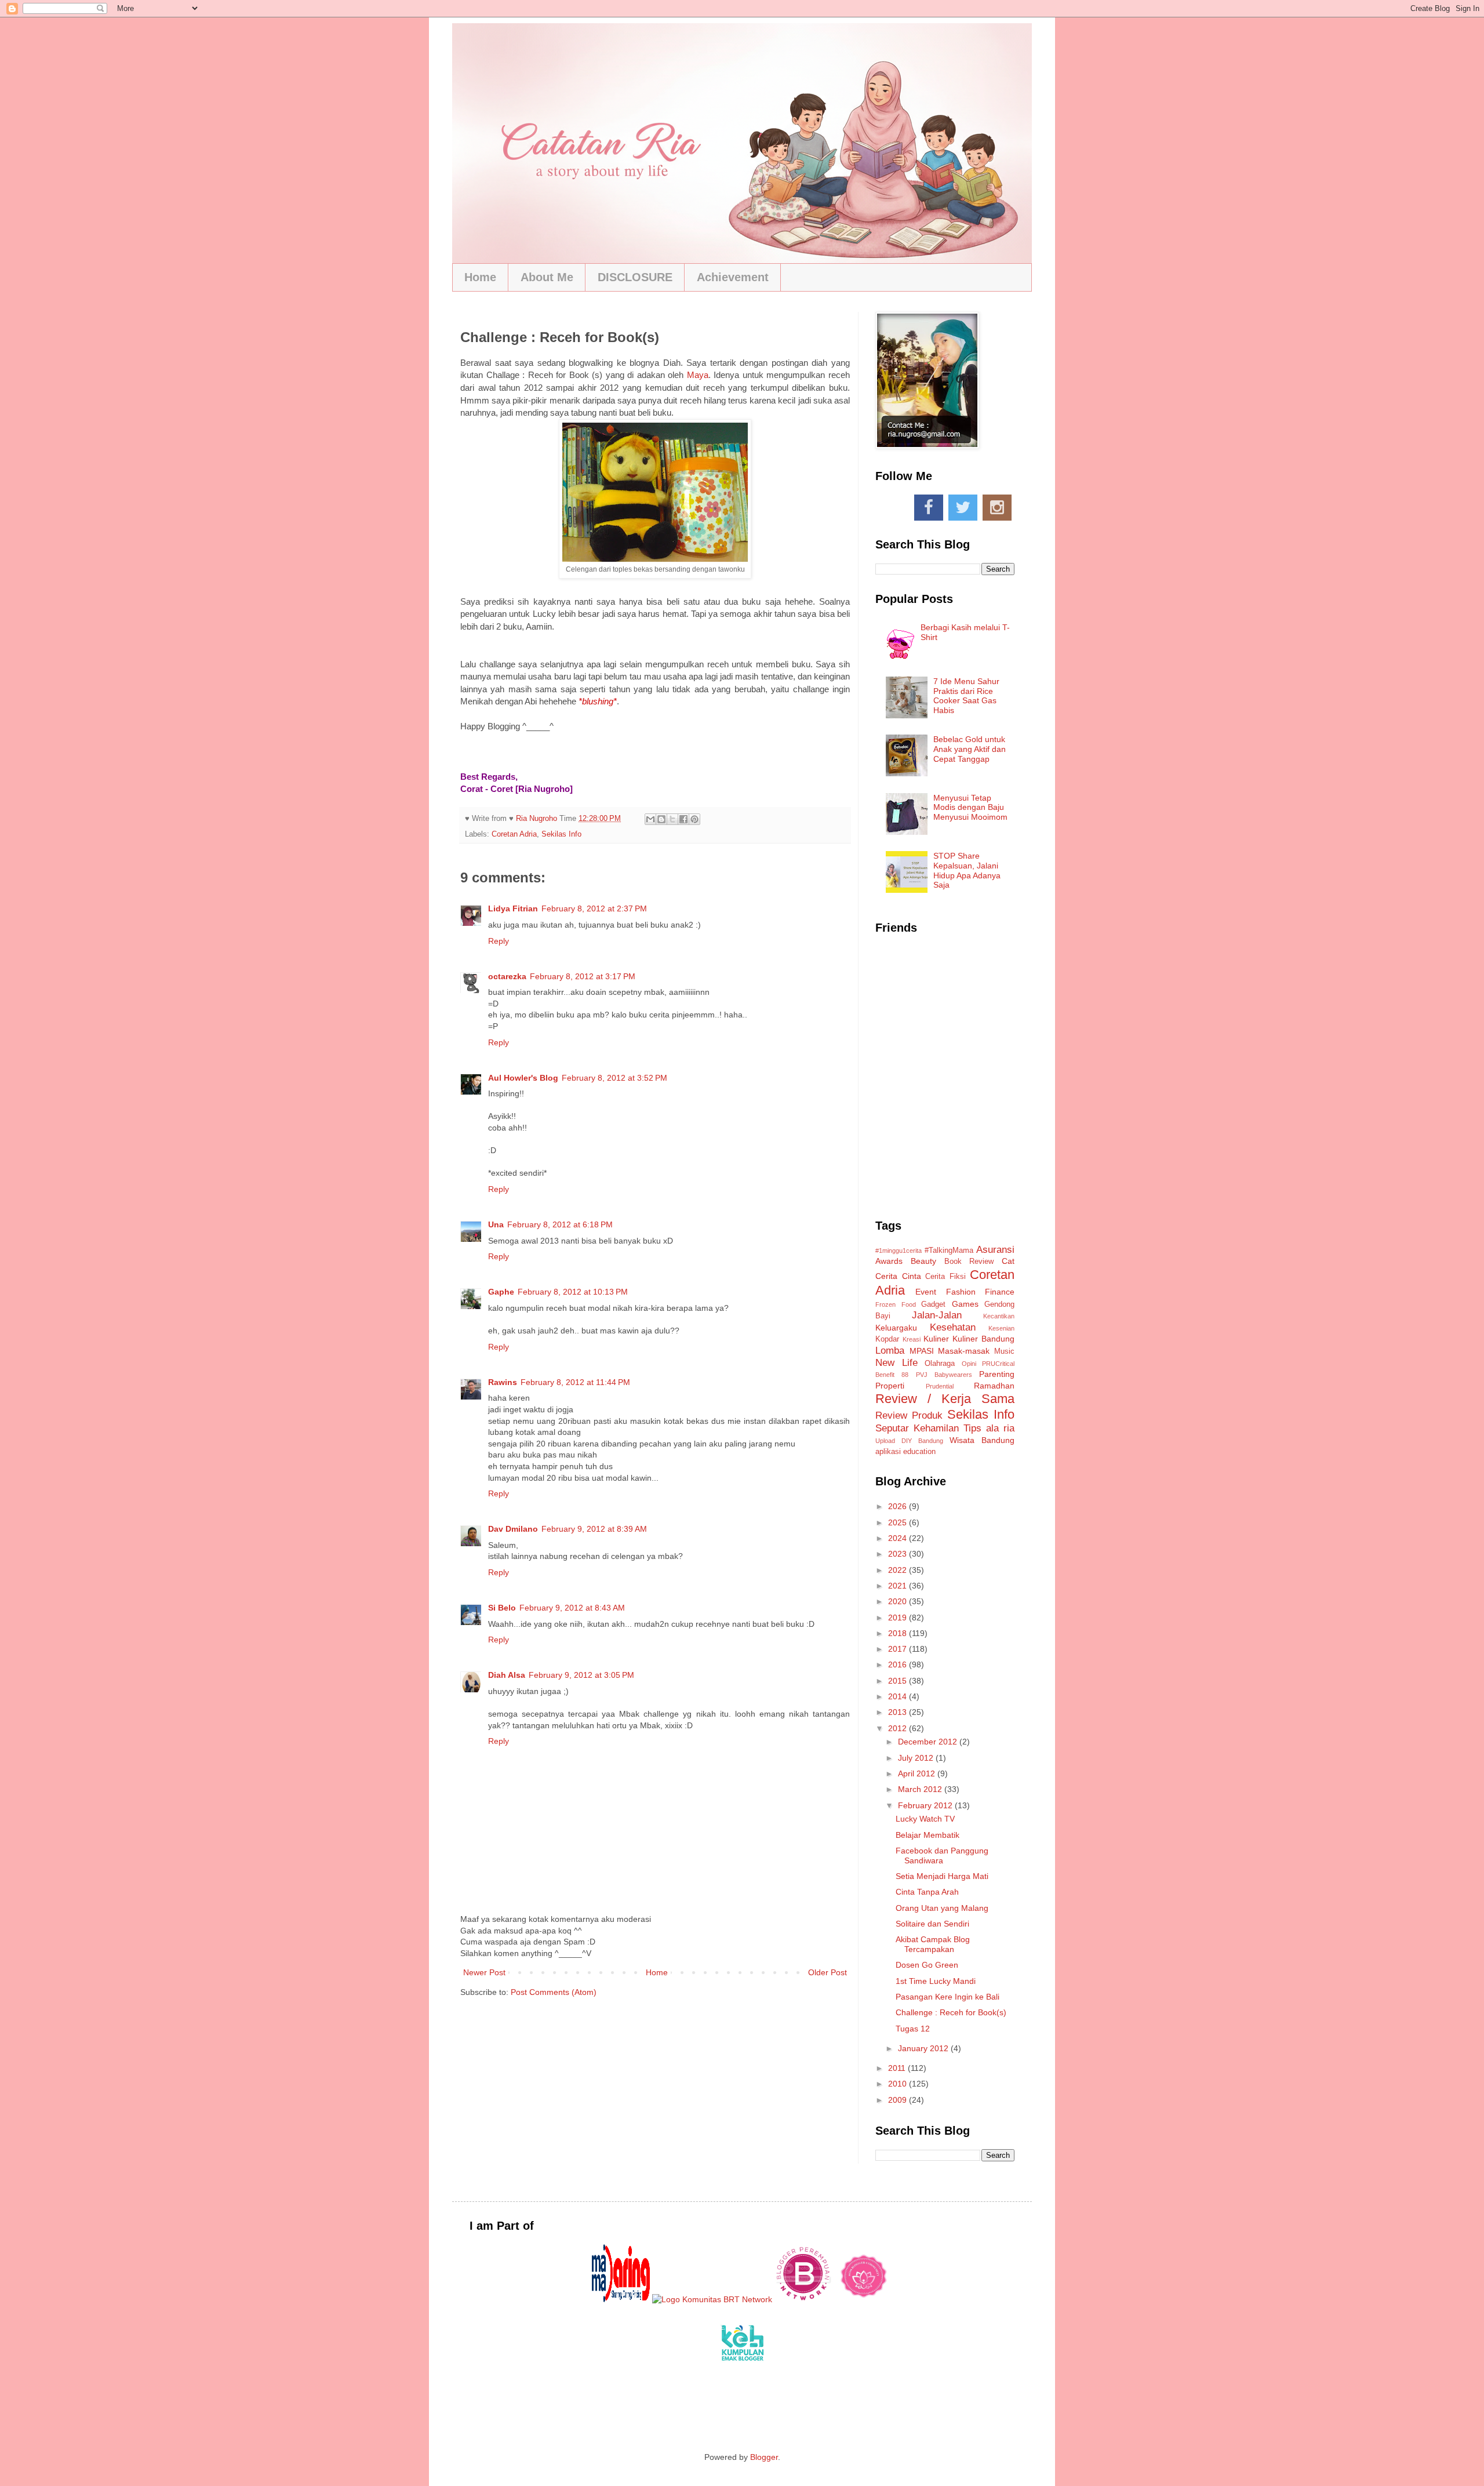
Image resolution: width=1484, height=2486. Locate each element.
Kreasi (912, 1339)
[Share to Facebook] (683, 819)
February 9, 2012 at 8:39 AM (594, 1529)
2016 (899, 1664)
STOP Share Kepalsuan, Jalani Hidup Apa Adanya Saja (967, 870)
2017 (899, 1649)
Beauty (923, 1261)
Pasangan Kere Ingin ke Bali (947, 1997)
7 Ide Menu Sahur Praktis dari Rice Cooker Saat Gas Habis (966, 696)
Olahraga (940, 1364)
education (919, 1452)
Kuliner (936, 1339)
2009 (899, 2100)
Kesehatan (953, 1327)
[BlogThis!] (661, 819)
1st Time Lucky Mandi (936, 1981)
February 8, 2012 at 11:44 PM (575, 1382)
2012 (899, 1728)
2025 (899, 1522)
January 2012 (924, 2048)
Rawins (503, 1382)
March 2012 (921, 1789)
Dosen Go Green (927, 1965)
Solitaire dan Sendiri (932, 1924)
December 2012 (929, 1742)
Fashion (961, 1292)
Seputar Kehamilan (917, 1428)
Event (926, 1292)
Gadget (933, 1304)
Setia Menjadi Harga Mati (942, 1876)
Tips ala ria (989, 1428)
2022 (899, 1570)
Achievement (733, 277)
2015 (899, 1681)
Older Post (828, 1972)
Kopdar (887, 1339)
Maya (698, 375)
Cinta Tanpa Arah (927, 1892)
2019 (899, 1618)
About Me (547, 277)
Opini (969, 1364)
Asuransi (995, 1250)
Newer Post (484, 1972)
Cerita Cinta (898, 1276)
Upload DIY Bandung (909, 1441)
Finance (1000, 1292)
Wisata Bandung (982, 1440)
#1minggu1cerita (899, 1251)
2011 (898, 2068)
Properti (890, 1386)
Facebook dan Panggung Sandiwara (942, 1856)
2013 (899, 1712)
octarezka (507, 976)
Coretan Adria (514, 834)
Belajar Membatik (927, 1835)
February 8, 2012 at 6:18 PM (560, 1224)
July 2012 (917, 1758)
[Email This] (650, 819)
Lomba (890, 1351)
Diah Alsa (507, 1675)
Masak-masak (964, 1351)
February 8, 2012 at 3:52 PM (614, 1078)
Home (480, 277)
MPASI (922, 1351)
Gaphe (501, 1292)
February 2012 (926, 1805)
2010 (899, 2084)
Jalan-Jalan (937, 1315)
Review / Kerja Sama (945, 1399)
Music (1004, 1351)
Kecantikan (999, 1316)
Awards (889, 1261)
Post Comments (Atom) (554, 1992)
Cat (1008, 1261)
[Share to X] (672, 819)
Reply (499, 941)
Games (965, 1304)
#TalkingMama (949, 1251)
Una (496, 1224)
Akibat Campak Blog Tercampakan (933, 1944)
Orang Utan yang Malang (942, 1908)
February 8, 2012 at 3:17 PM (583, 976)
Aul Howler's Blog (523, 1078)
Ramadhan (994, 1386)
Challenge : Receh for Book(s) (951, 2012)
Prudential (940, 1386)
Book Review (969, 1262)
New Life (896, 1363)
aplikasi (888, 1452)
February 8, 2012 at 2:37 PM (594, 908)
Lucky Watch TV (925, 1819)
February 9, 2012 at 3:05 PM (581, 1675)
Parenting (997, 1374)
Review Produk (909, 1415)
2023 (899, 1554)
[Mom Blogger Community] (864, 2299)
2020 (899, 1601)
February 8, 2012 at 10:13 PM (573, 1292)
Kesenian (1001, 1328)
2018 (899, 1633)
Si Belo (502, 1608)
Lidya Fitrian (513, 908)
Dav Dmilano (513, 1529)
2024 (899, 1538)
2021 (899, 1586)
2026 (899, 1506)
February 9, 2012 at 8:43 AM (572, 1608)
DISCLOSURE (635, 277)
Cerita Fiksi (945, 1277)
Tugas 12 (913, 2029)
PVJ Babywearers (944, 1375)
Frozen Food (896, 1304)
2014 (899, 1696)
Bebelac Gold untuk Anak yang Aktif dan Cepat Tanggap (970, 749)
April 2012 (918, 1773)
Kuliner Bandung (983, 1339)
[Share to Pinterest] (694, 819)
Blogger (764, 2457)
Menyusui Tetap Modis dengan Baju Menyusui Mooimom (970, 808)
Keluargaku (896, 1328)
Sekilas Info (561, 834)
